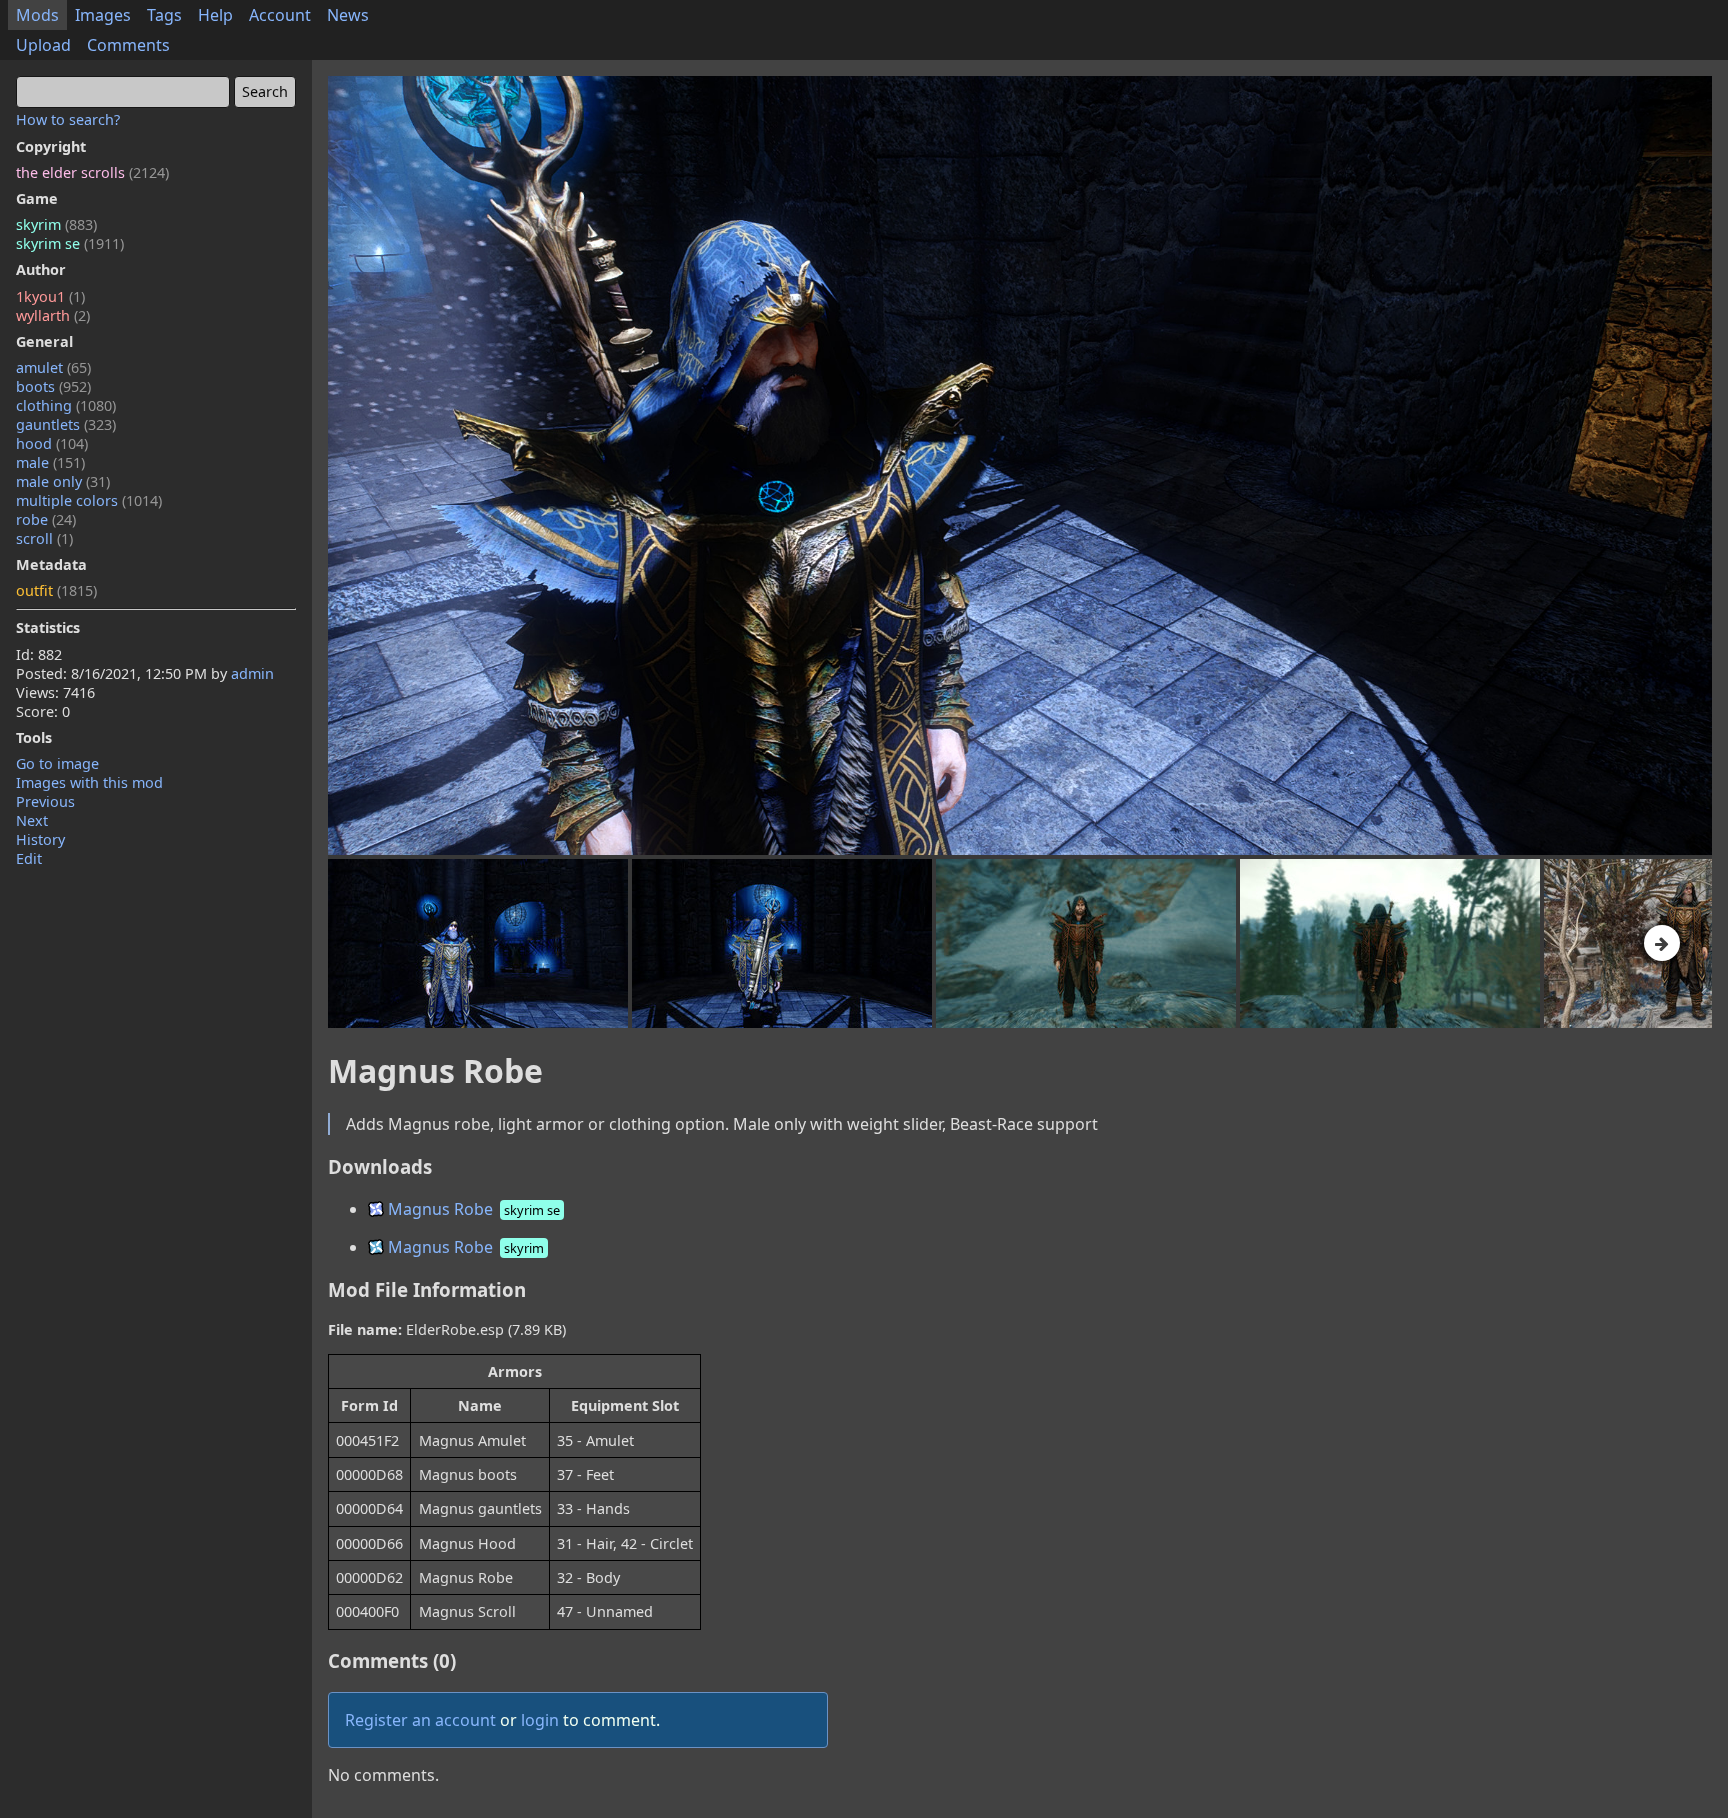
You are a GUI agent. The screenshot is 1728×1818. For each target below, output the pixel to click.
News (348, 15)
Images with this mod (89, 782)
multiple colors (89, 500)
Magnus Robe (472, 1209)
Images (103, 15)
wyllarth (53, 315)
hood (52, 443)
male (50, 462)
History (40, 839)
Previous (45, 801)
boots (53, 386)
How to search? (68, 119)
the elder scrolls (92, 172)
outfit (56, 590)
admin (252, 673)
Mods (37, 15)
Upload (43, 45)
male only (63, 481)
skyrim (56, 224)
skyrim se (70, 243)
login (540, 1720)
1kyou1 (50, 296)
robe (46, 519)
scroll (44, 538)
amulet (53, 367)
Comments (128, 45)
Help (215, 15)
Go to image (57, 763)
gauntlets (66, 424)
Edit (29, 858)
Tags (164, 15)
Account (280, 15)
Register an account (420, 1720)
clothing (66, 405)
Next (32, 820)
